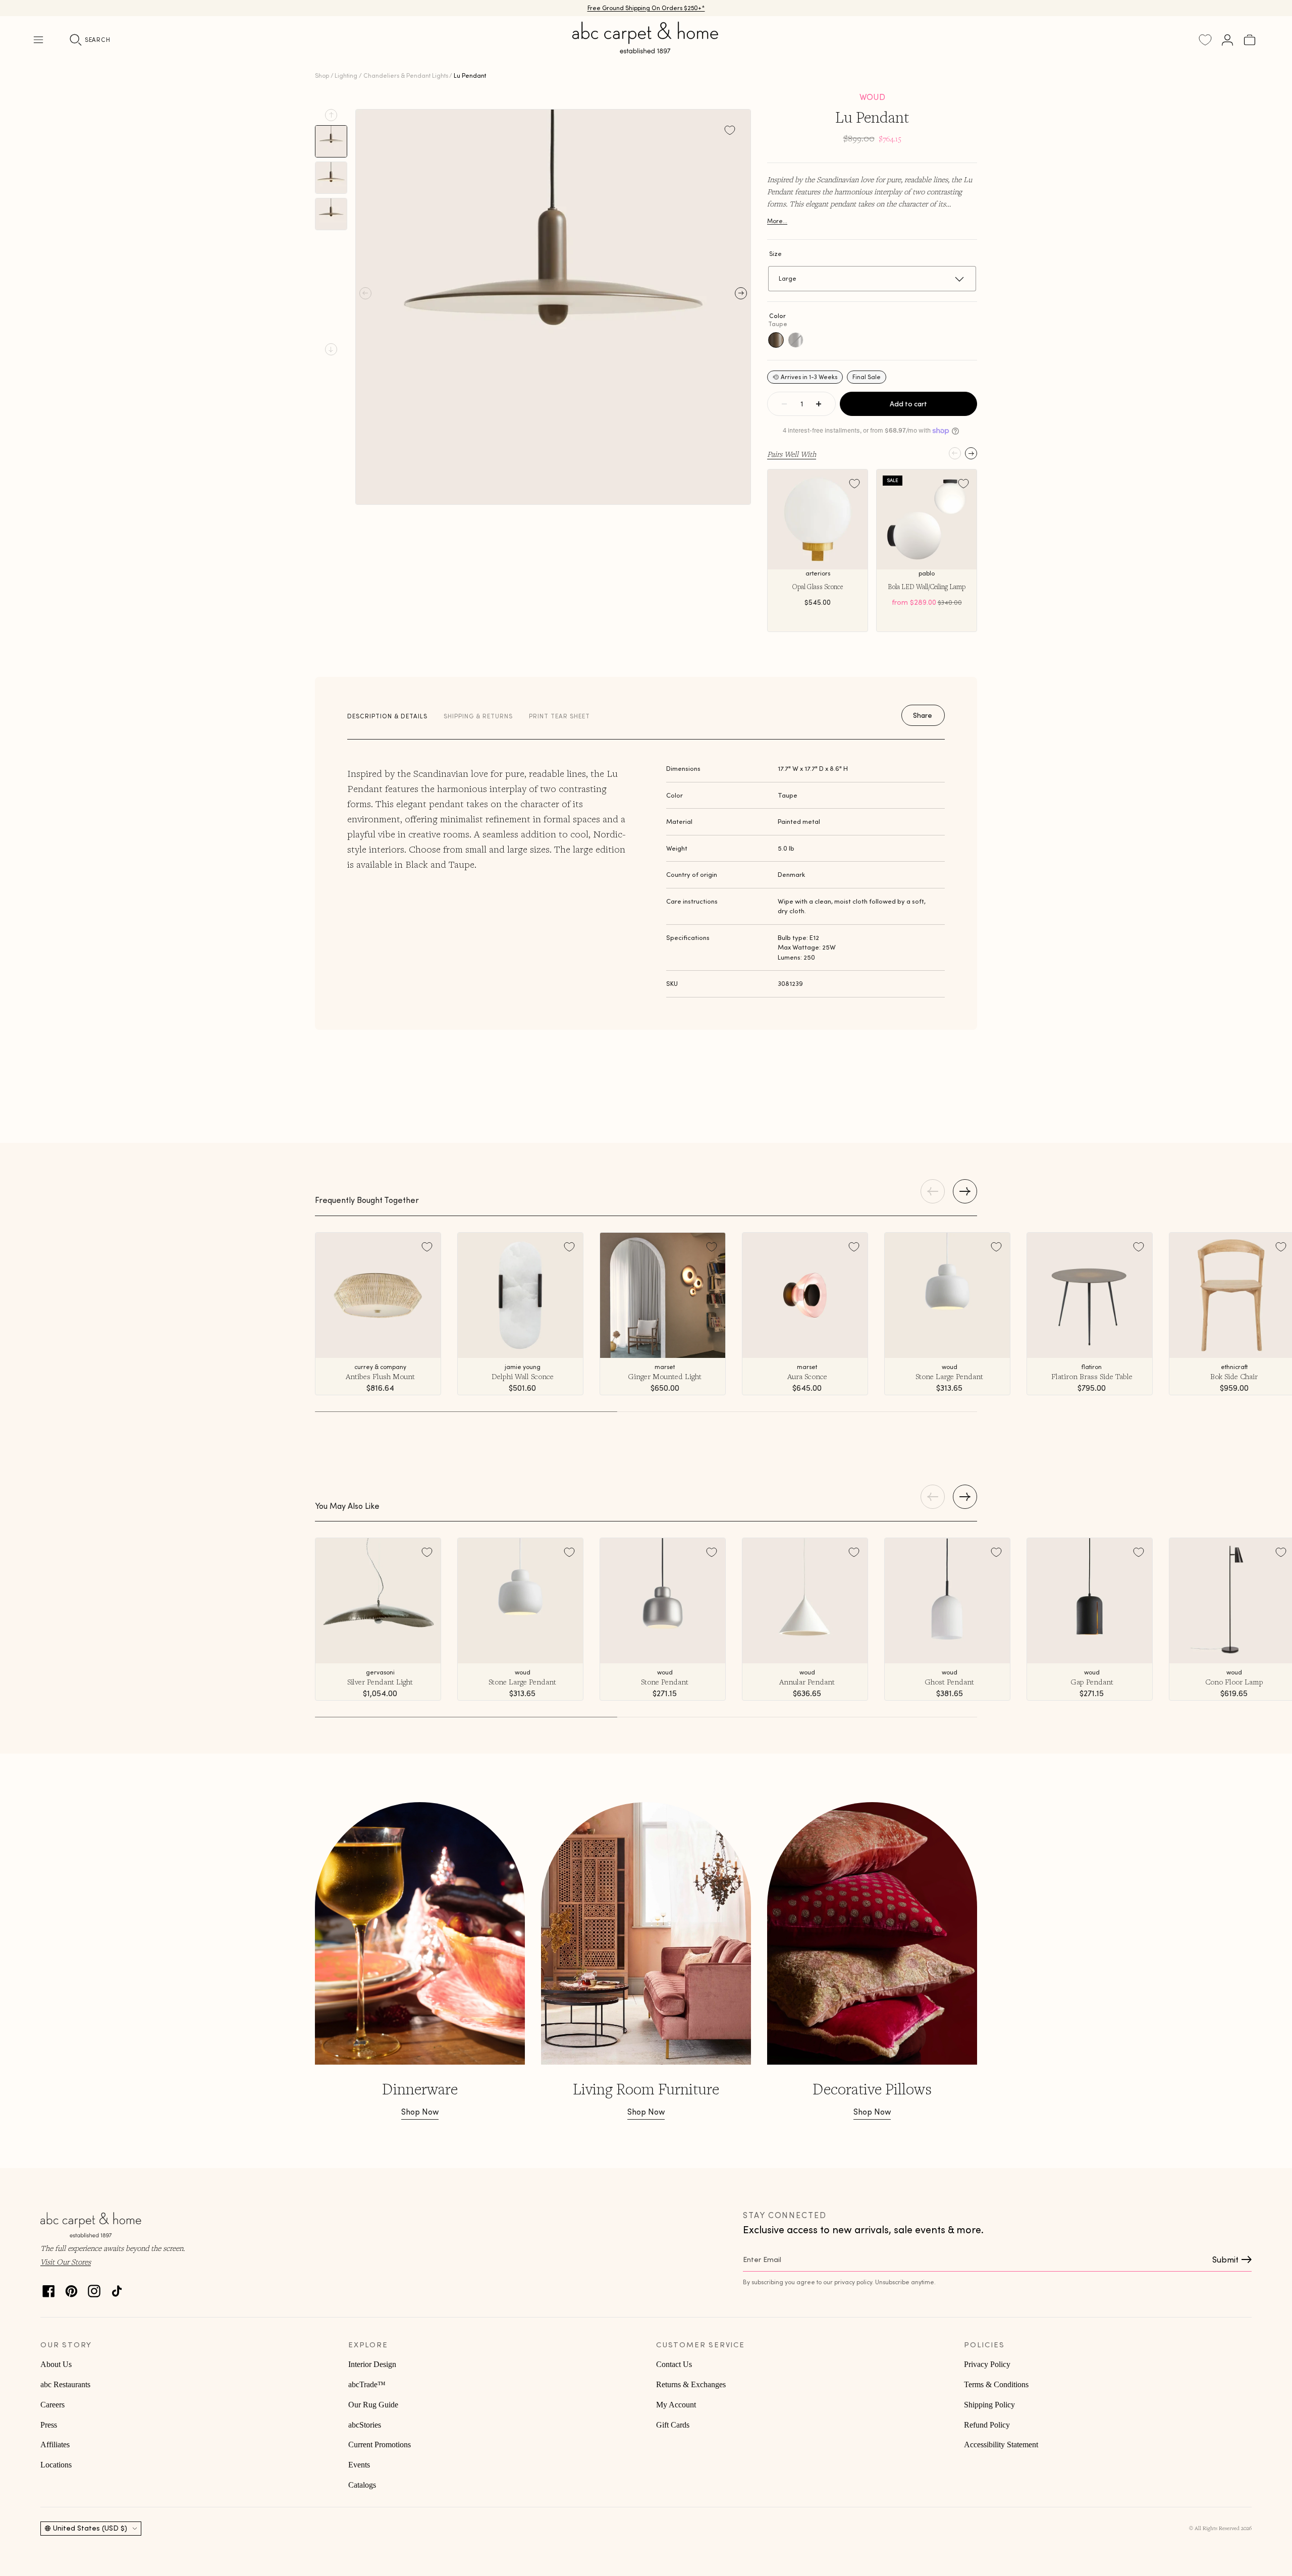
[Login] (1227, 40)
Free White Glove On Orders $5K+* (646, 8)
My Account (676, 2405)
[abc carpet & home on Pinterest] (71, 2289)
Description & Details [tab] (387, 716)
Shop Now (420, 2112)
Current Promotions (380, 2444)
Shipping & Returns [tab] (478, 716)
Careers (52, 2405)
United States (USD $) (90, 2528)
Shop (322, 75)
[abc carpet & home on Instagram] (94, 2289)
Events (359, 2465)
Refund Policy (987, 2425)
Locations (56, 2465)
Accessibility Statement (1001, 2444)
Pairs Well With (792, 454)
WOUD (872, 97)
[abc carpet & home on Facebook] (49, 2289)
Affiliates (55, 2444)
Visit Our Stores (66, 2262)
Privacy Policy (987, 2364)
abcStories (365, 2425)
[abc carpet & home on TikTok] (117, 2289)
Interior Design (372, 2364)
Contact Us (674, 2364)
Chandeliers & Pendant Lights (406, 75)
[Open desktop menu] (38, 40)
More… (777, 221)
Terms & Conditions (996, 2384)
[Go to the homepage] (646, 49)
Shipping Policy (989, 2405)
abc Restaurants (65, 2384)
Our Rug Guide (373, 2405)
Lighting (346, 75)
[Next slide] (331, 349)
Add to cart (908, 404)
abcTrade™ (367, 2384)
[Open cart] (1250, 40)
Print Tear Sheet (559, 716)
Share (923, 715)
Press (49, 2425)
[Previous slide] (331, 115)
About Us (56, 2364)
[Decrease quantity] (784, 404)
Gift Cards (673, 2425)
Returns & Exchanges (691, 2384)
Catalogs (362, 2485)
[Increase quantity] (819, 404)
